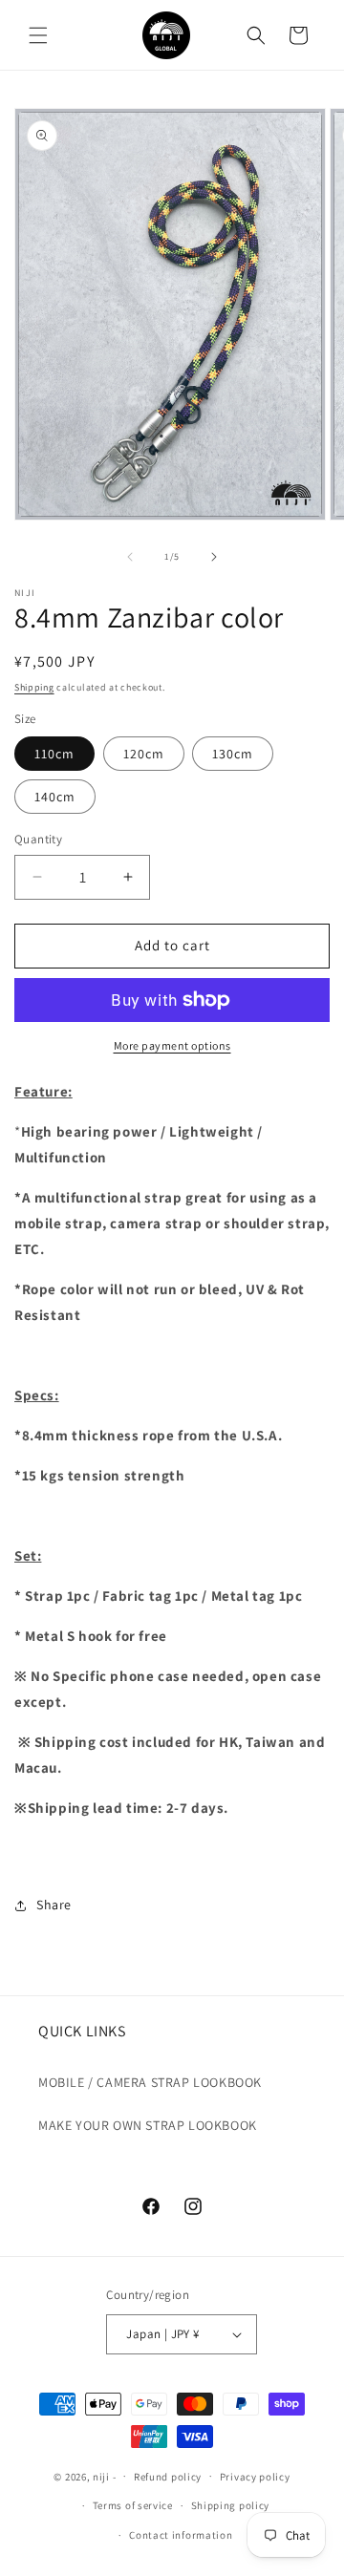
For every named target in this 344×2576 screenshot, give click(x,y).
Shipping (34, 687)
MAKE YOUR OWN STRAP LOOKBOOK (148, 2125)
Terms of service (133, 2505)
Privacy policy (255, 2477)
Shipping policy (231, 2505)
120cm (144, 754)
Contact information (181, 2535)
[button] (38, 35)
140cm (55, 797)
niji (101, 2476)
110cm (54, 754)
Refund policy (168, 2477)
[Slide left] (130, 557)
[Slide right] (214, 557)
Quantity (38, 839)
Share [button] (54, 1905)
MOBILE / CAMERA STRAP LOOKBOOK (150, 2082)
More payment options (172, 1045)
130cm (233, 754)
